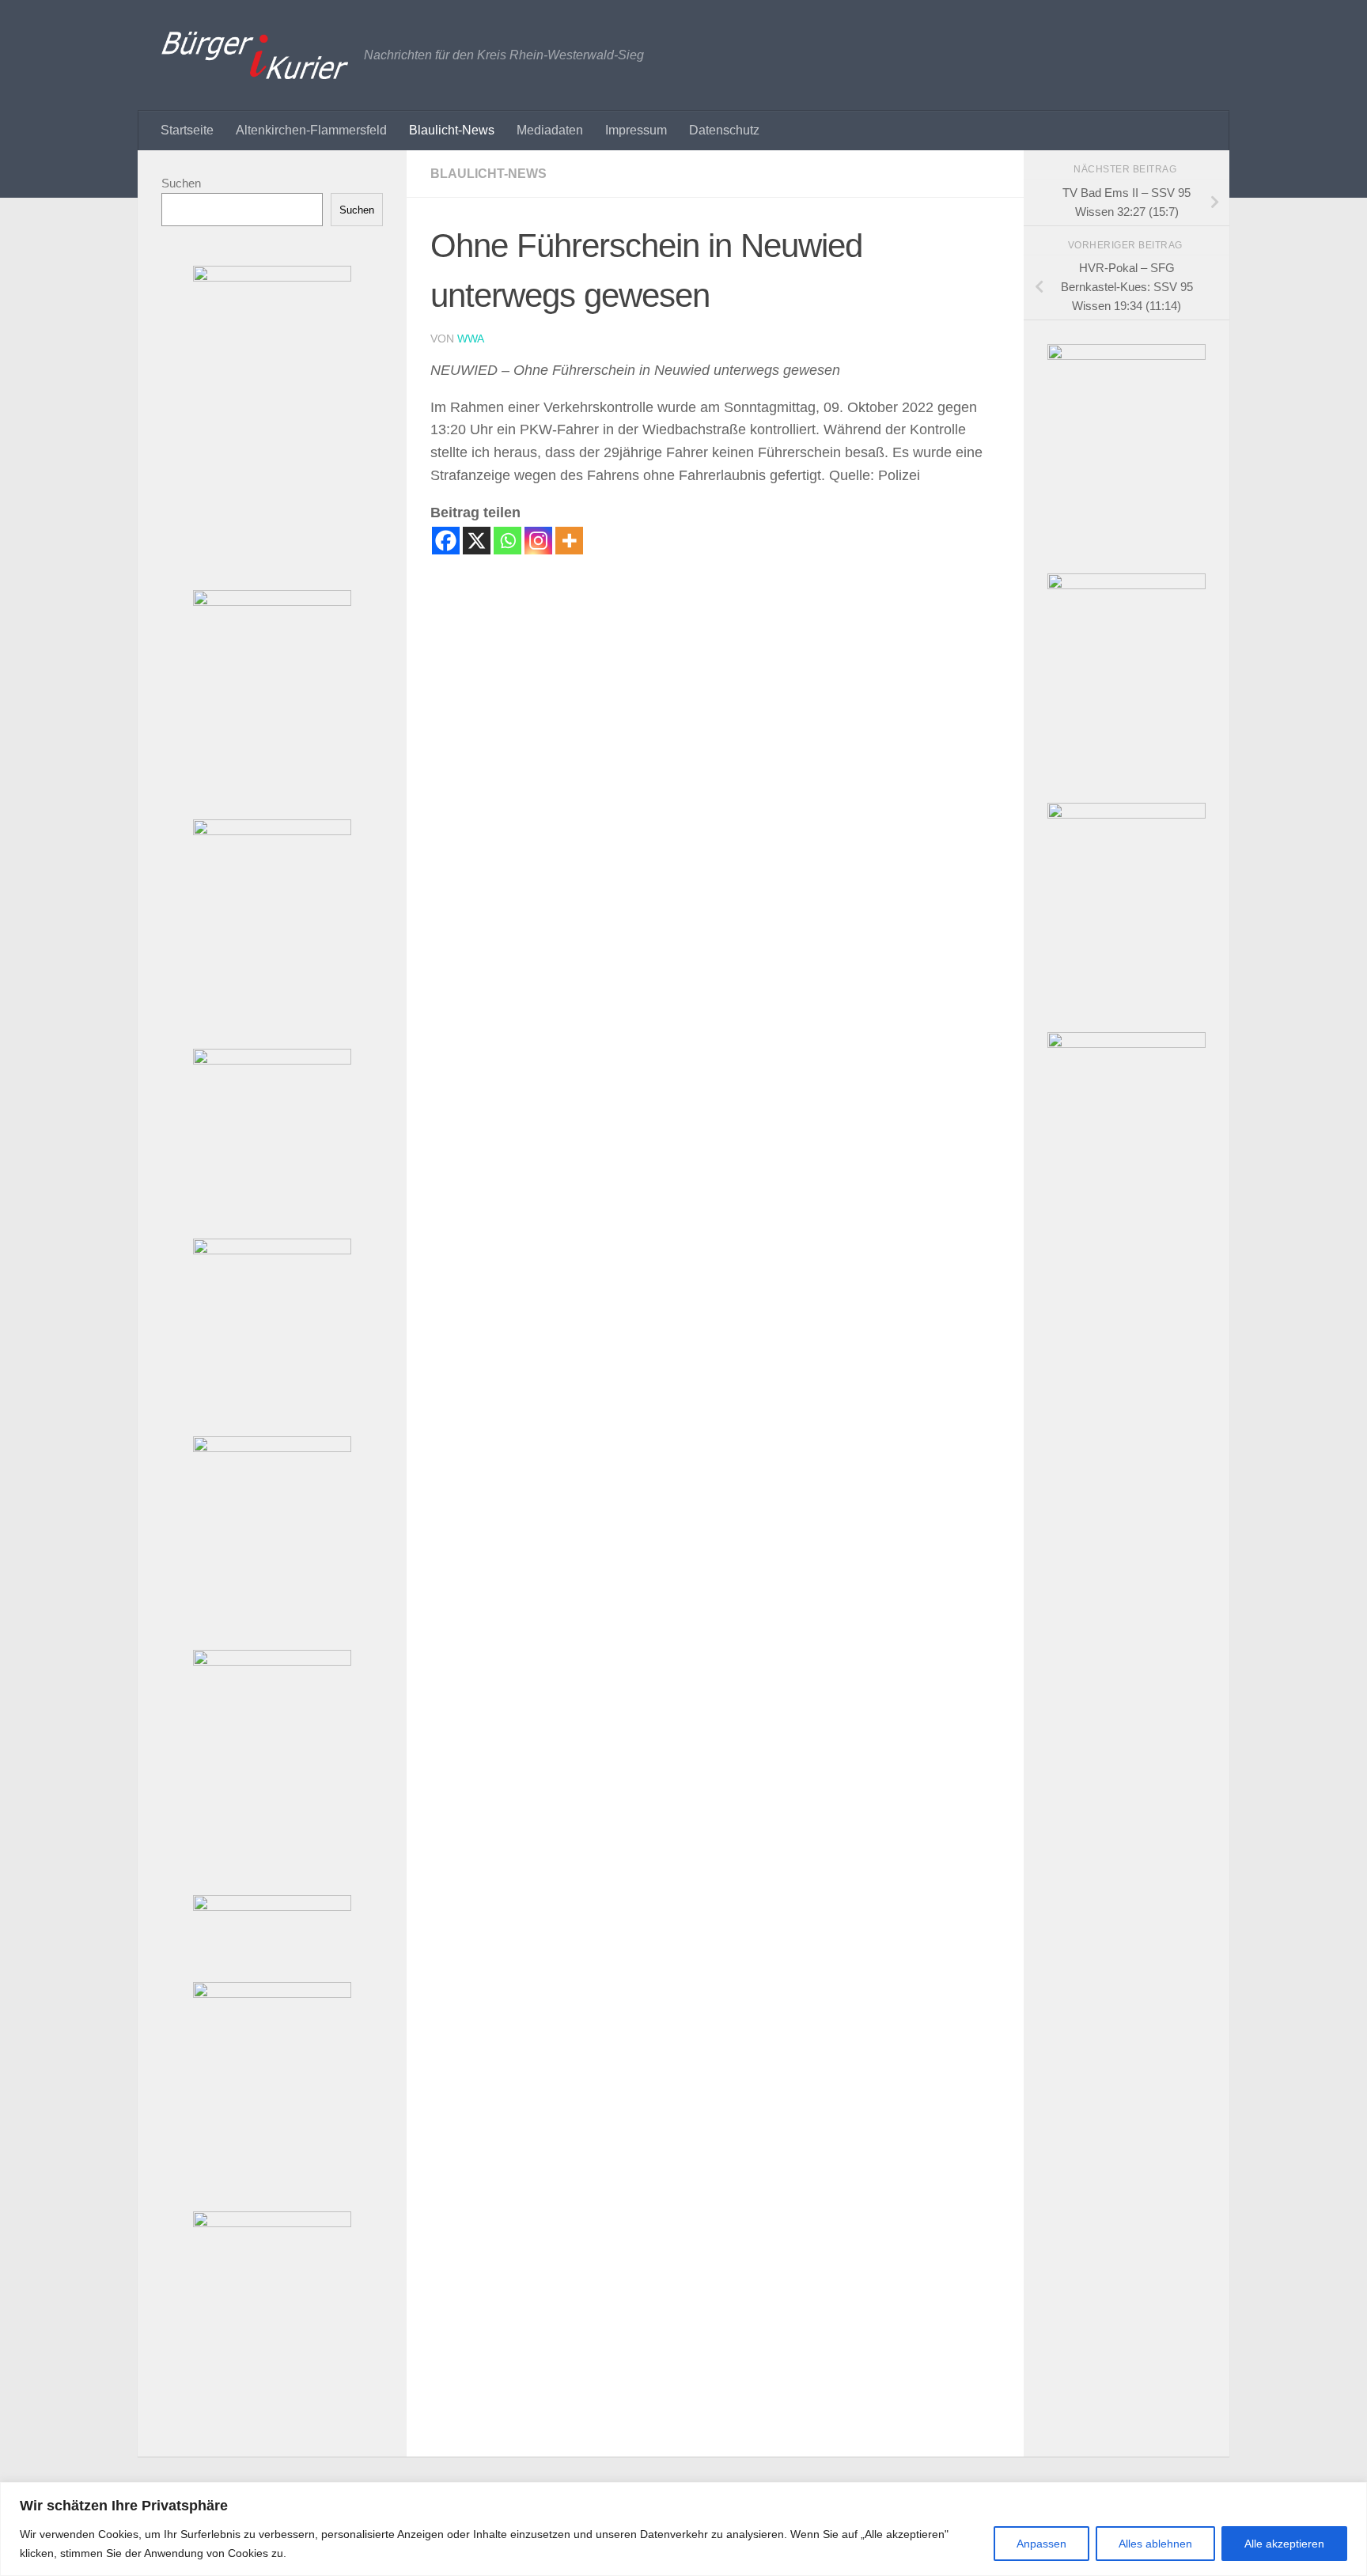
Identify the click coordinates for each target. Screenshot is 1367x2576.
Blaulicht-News (452, 130)
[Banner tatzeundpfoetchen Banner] (272, 2223)
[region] (683, 2529)
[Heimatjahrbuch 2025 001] (1127, 356)
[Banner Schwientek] (272, 277)
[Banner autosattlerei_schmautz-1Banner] (272, 1250)
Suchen (181, 183)
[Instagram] (538, 541)
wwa (471, 339)
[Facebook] (446, 541)
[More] (569, 541)
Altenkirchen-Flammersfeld (311, 130)
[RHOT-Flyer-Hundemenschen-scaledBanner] (1127, 585)
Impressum (636, 130)
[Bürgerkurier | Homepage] (255, 55)
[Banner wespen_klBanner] (272, 1060)
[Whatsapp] (507, 541)
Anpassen (1041, 2544)
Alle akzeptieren (1284, 2544)
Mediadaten (550, 130)
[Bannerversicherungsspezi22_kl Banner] (272, 1661)
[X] (477, 541)
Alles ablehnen (1155, 2544)
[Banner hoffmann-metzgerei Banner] (272, 831)
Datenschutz (724, 130)
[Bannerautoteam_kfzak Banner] (272, 601)
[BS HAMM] (1127, 1044)
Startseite (187, 130)
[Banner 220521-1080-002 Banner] (272, 1448)
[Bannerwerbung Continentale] (1127, 814)
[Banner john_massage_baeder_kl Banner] (272, 1906)
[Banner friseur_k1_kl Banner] (272, 1993)
